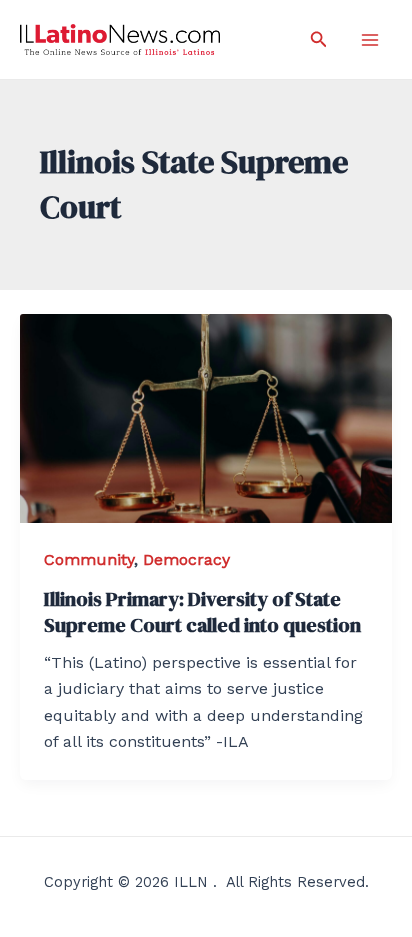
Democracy (186, 559)
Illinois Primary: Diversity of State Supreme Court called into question (202, 612)
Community (89, 559)
